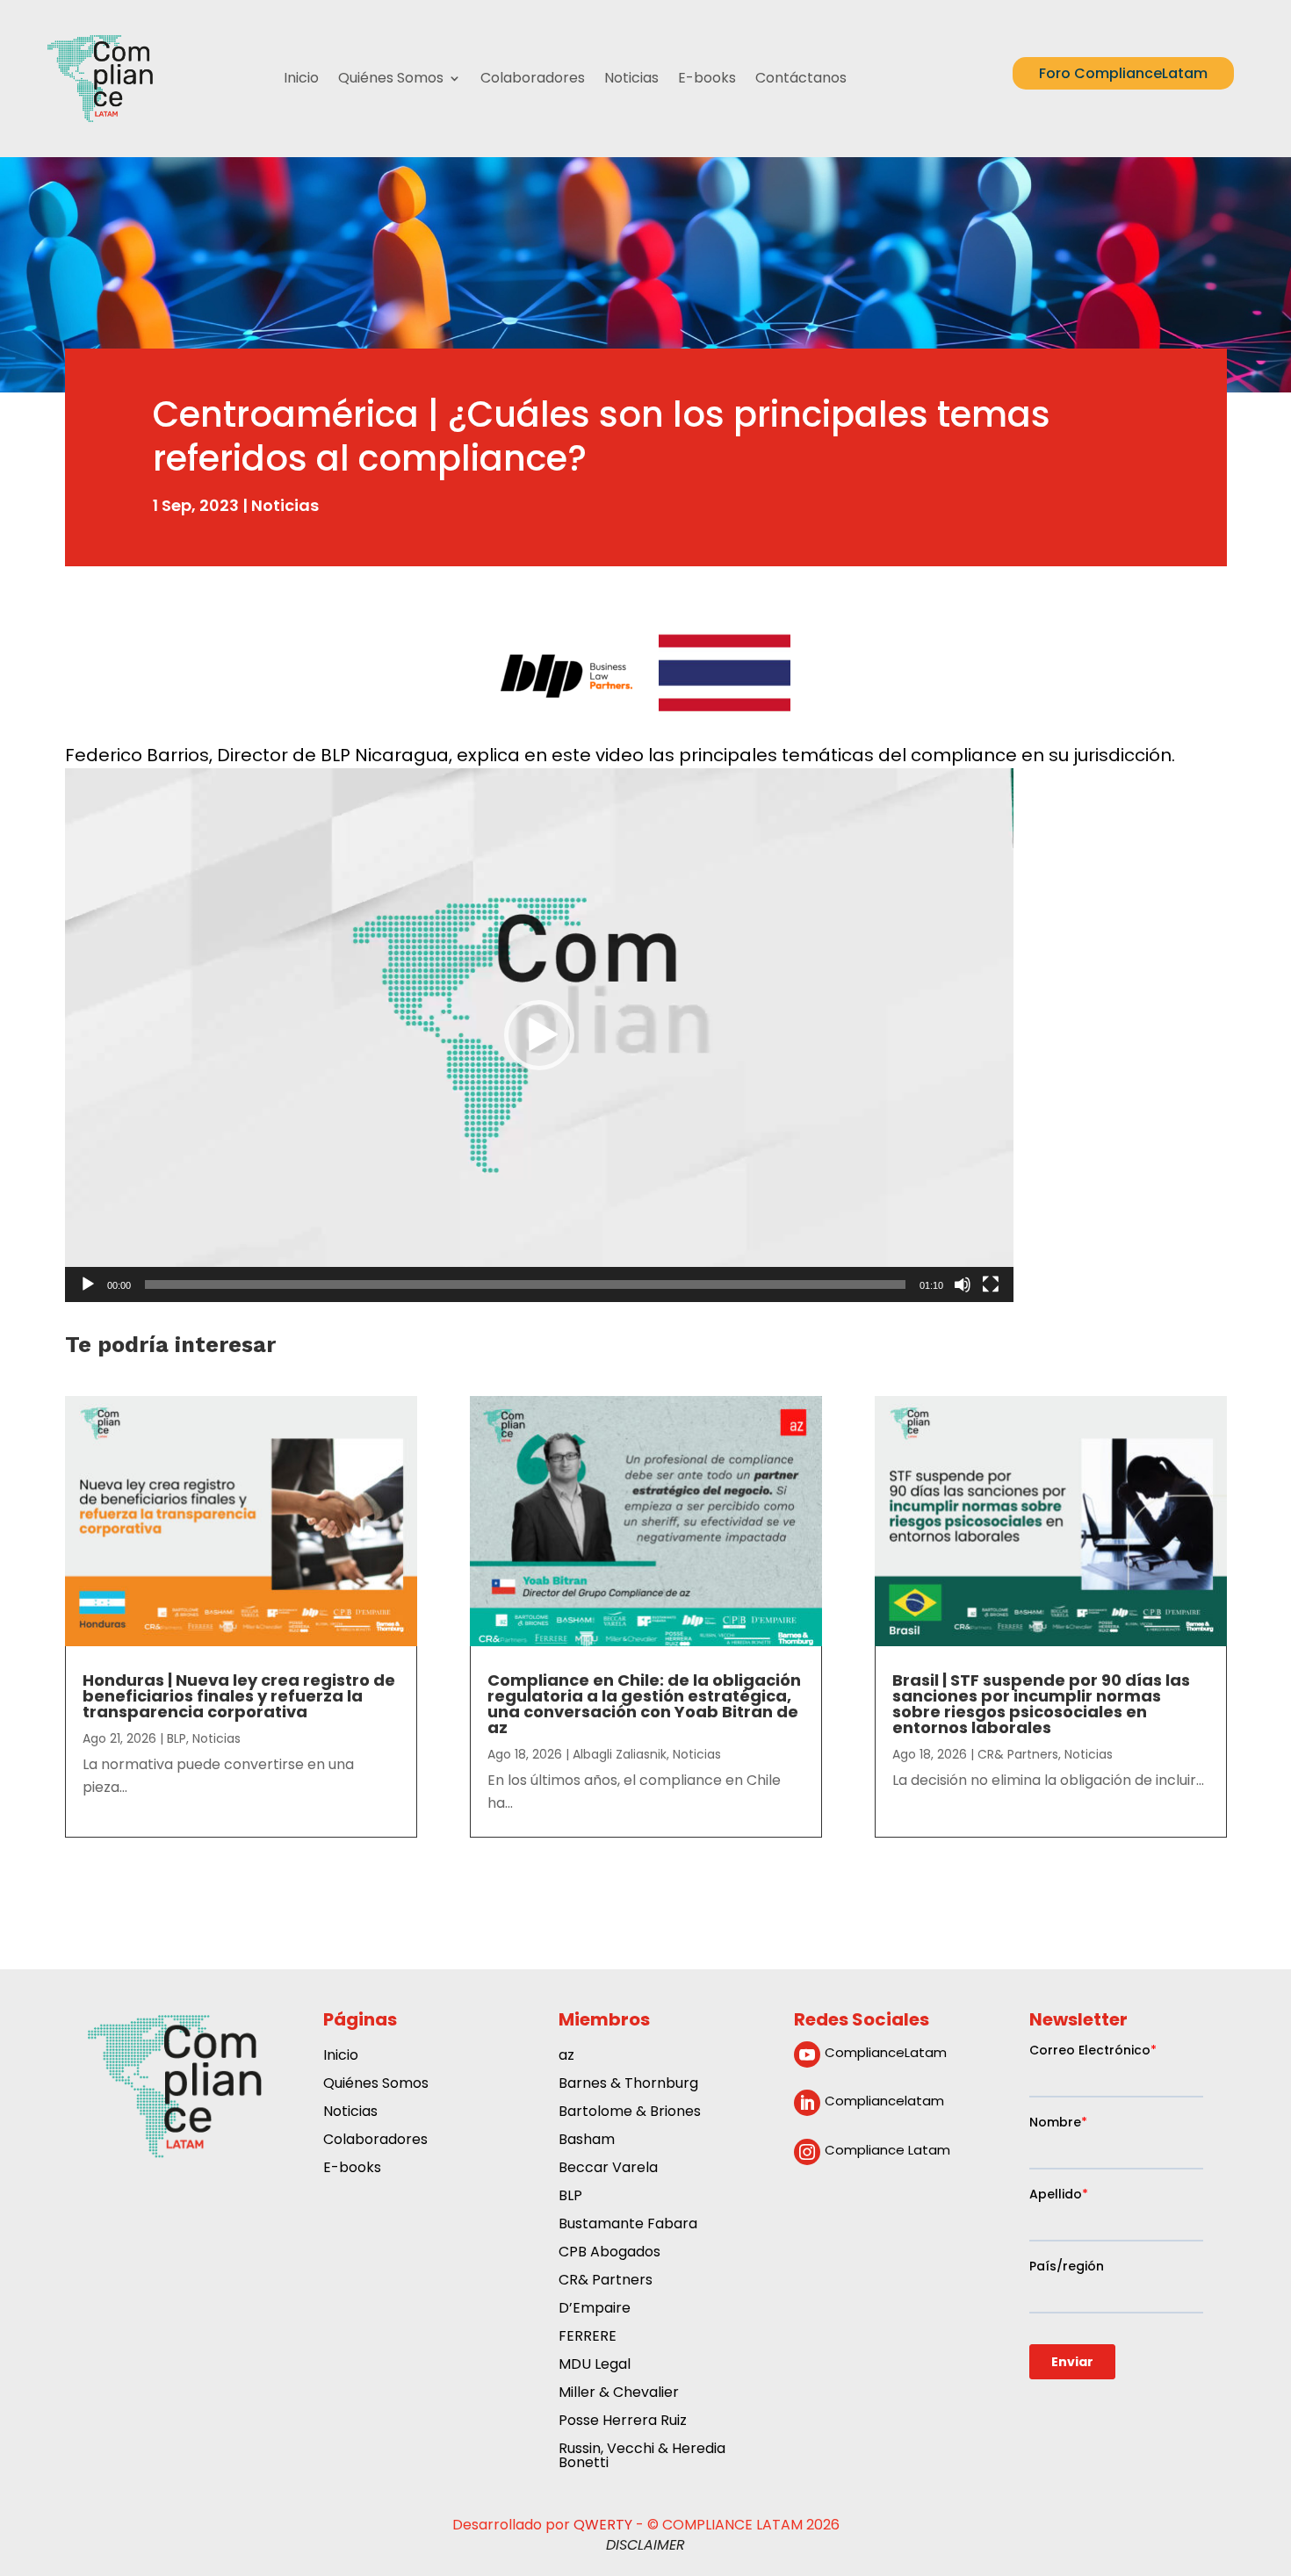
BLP (177, 1738)
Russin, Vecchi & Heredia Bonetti (642, 2457)
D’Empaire (595, 2310)
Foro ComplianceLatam (1123, 73)
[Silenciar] (963, 1284)
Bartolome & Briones (630, 2113)
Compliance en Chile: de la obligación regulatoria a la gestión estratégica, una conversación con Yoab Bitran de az (644, 1704)
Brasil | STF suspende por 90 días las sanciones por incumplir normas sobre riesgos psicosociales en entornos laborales (1041, 1704)
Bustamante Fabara (628, 2225)
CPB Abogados (609, 2253)
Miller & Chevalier (619, 2394)
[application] (539, 1035)
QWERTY (603, 2525)
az (566, 2057)
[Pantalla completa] (991, 1284)
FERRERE (588, 2338)
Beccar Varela (608, 2169)
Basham (587, 2141)
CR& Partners (1018, 1754)
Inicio (301, 78)
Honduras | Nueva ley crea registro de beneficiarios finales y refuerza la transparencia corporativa (239, 1696)
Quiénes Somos (391, 78)
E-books (707, 78)
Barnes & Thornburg (628, 2085)
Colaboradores (533, 78)
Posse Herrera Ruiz (623, 2422)
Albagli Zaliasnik (620, 1754)
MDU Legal (595, 2366)
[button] (539, 1035)
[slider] (525, 1284)
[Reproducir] (88, 1284)
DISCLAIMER (645, 2545)
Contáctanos (801, 78)
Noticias (631, 78)
